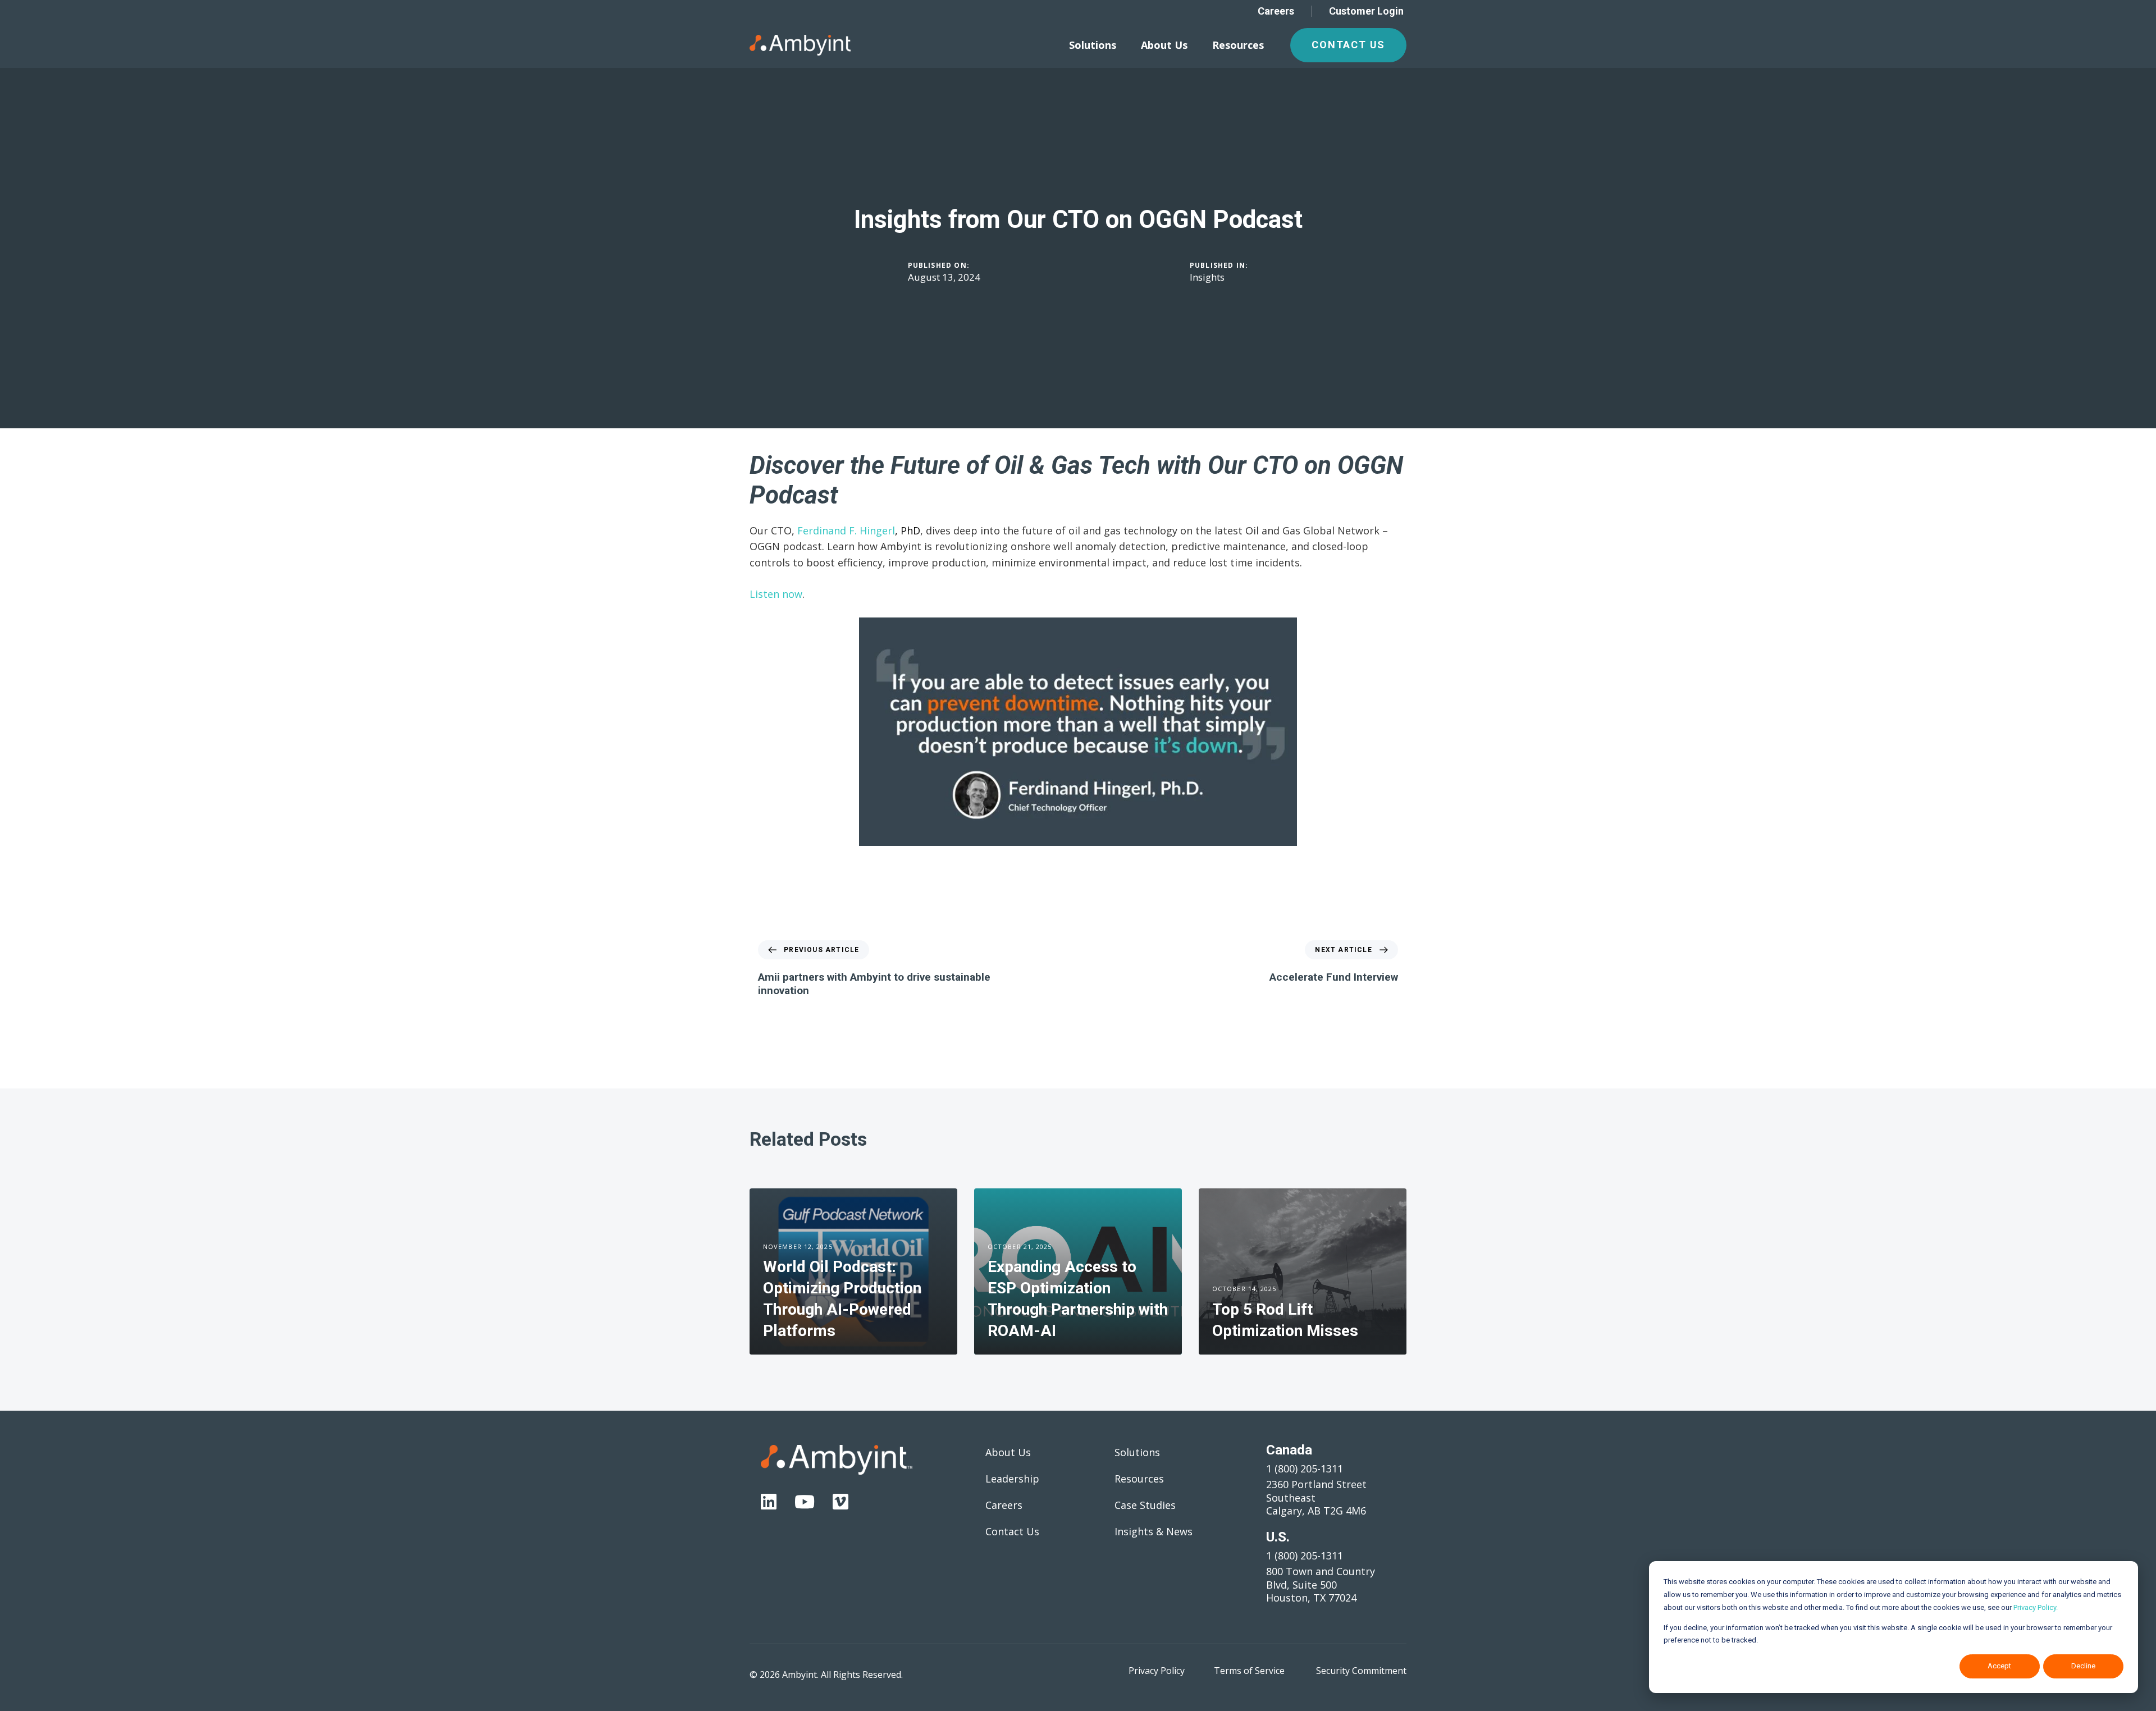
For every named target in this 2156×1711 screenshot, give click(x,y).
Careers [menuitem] (1004, 1505)
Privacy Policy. (2036, 1607)
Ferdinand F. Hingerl (846, 530)
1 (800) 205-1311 (1305, 1468)
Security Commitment (1361, 1671)
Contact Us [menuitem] (1012, 1531)
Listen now (776, 594)
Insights (1207, 277)
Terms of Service (1249, 1671)
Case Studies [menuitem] (1145, 1505)
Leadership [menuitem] (1012, 1479)
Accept (1999, 1666)
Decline (2083, 1666)
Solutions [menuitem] (1093, 45)
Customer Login (1366, 11)
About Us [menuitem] (1164, 45)
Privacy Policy (1157, 1671)
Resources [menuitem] (1238, 45)
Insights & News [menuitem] (1154, 1531)
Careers (1276, 11)
